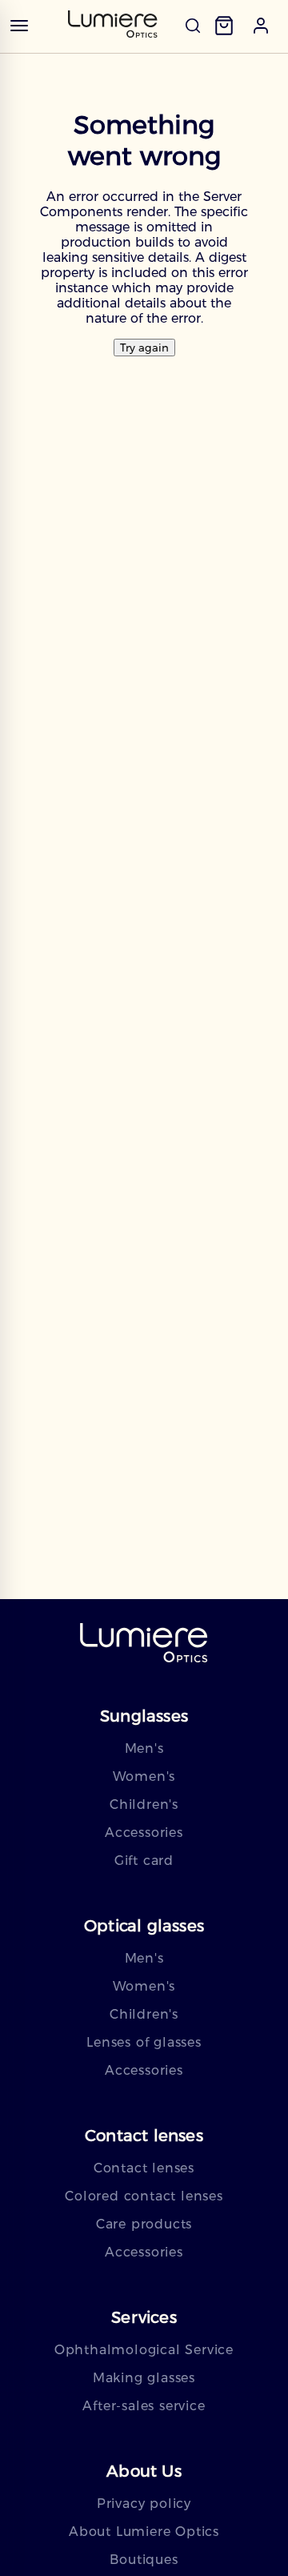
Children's (144, 1804)
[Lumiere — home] (144, 1644)
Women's (144, 1776)
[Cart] (224, 26)
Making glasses (144, 2378)
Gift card (144, 1861)
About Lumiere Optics (144, 2532)
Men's (144, 1748)
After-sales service (144, 2406)
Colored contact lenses (144, 2196)
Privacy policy (144, 2504)
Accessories (144, 1833)
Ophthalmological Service (144, 2350)
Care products (144, 2224)
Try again (144, 348)
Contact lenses (144, 2168)
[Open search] (193, 26)
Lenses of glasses (144, 2042)
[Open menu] (19, 26)
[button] (261, 26)
